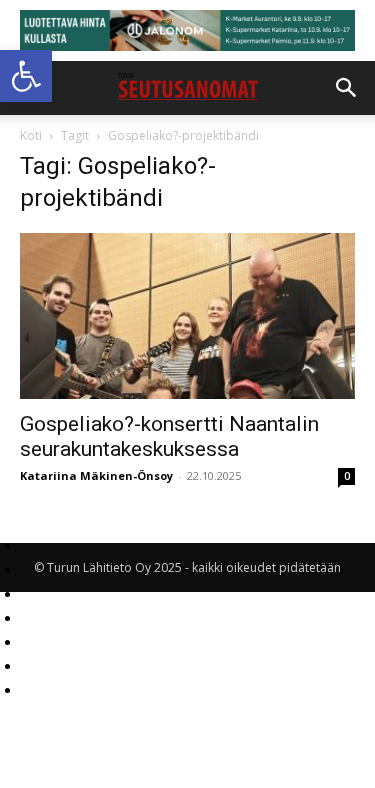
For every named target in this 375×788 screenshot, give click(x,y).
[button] (26, 76)
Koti (31, 135)
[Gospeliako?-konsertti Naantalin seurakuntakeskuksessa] (187, 315)
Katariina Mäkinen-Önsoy (96, 475)
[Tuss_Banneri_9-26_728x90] (187, 30)
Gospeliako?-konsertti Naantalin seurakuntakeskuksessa (169, 436)
